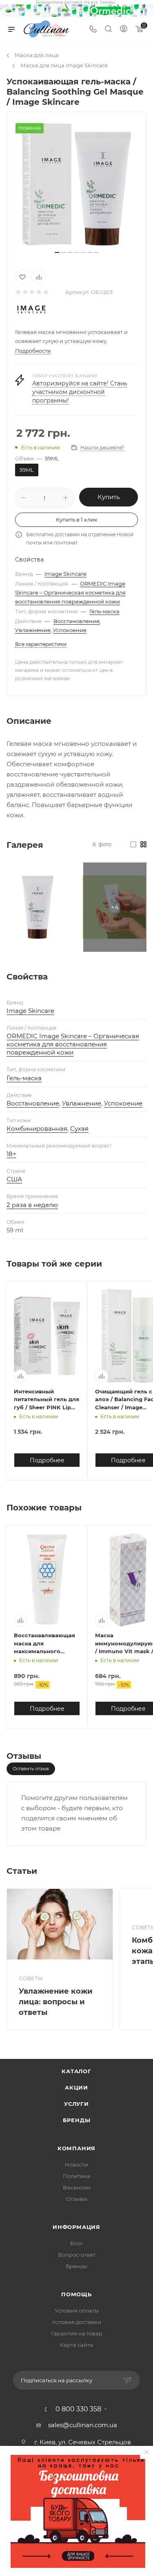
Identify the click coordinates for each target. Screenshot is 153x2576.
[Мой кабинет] (124, 30)
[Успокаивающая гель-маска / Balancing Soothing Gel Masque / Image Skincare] (77, 184)
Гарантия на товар (77, 2333)
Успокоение (70, 630)
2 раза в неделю (32, 1205)
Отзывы (77, 2199)
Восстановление (76, 621)
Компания (76, 2148)
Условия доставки (76, 2322)
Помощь (76, 2294)
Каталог (76, 2071)
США (14, 1179)
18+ (11, 1154)
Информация (76, 2227)
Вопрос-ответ (77, 2255)
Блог (76, 2243)
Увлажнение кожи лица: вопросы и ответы (56, 2002)
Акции (76, 2087)
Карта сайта (76, 2345)
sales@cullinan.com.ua (83, 2425)
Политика (76, 2176)
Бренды (77, 2120)
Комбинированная (37, 1129)
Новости (76, 2165)
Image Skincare (65, 574)
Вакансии (77, 2187)
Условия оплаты (77, 2311)
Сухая (79, 1129)
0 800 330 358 (78, 2409)
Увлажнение (33, 630)
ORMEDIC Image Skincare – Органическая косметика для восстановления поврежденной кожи (70, 593)
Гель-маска (104, 611)
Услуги (76, 2104)
